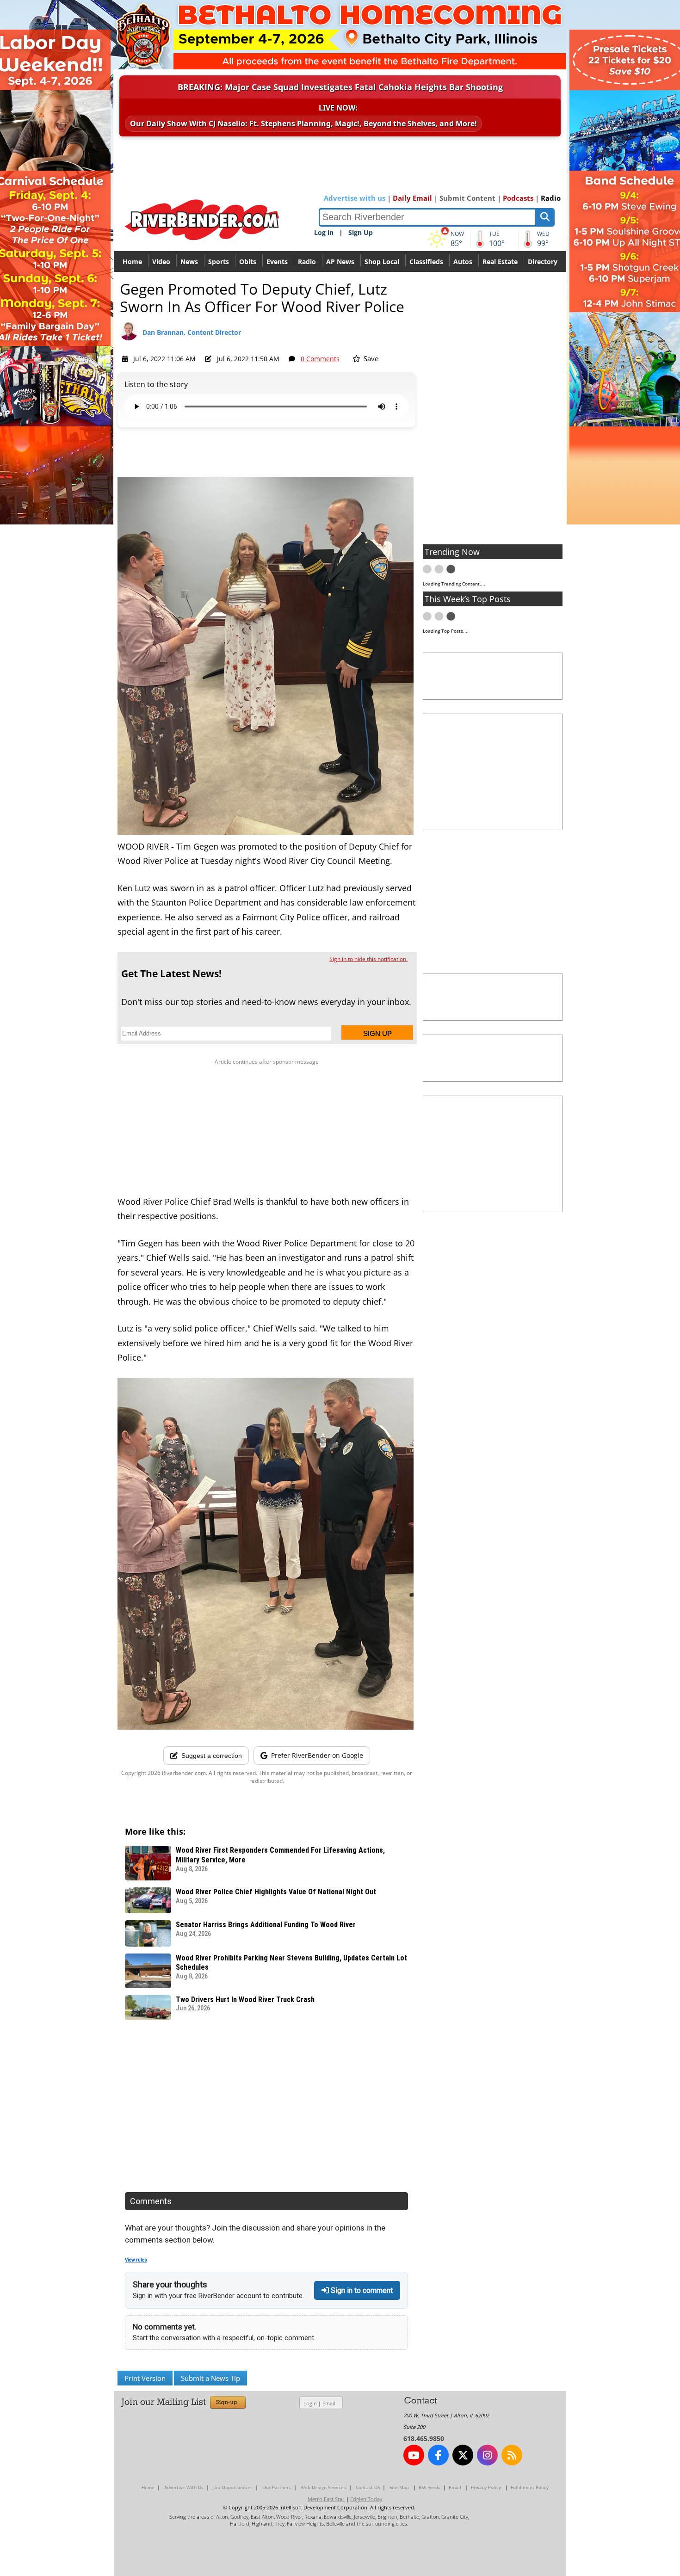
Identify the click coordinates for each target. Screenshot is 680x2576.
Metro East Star (326, 2499)
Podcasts (518, 198)
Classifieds (426, 262)
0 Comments (320, 359)
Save (370, 358)
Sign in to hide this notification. (368, 959)
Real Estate (500, 262)
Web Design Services (323, 2487)
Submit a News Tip (210, 2378)
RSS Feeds (430, 2487)
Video (161, 262)
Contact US (368, 2487)
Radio (551, 198)
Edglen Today (366, 2499)
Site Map (399, 2487)
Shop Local (382, 262)
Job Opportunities (233, 2487)
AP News (340, 262)
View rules (136, 2260)
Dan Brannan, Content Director (192, 332)
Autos (463, 262)
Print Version (145, 2378)
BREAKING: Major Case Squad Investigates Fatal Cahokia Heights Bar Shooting (340, 87)
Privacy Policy (486, 2487)
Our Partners (277, 2487)
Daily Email (412, 198)
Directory (543, 262)
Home (132, 262)
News (189, 262)
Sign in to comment (361, 2290)
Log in (324, 232)
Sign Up (361, 232)
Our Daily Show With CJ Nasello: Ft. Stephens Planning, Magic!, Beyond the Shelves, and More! (303, 123)
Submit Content (467, 198)
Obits (248, 262)
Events (277, 262)
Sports (219, 262)
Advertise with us (355, 198)
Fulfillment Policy (530, 2487)
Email (329, 2403)
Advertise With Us (184, 2487)
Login (310, 2403)
